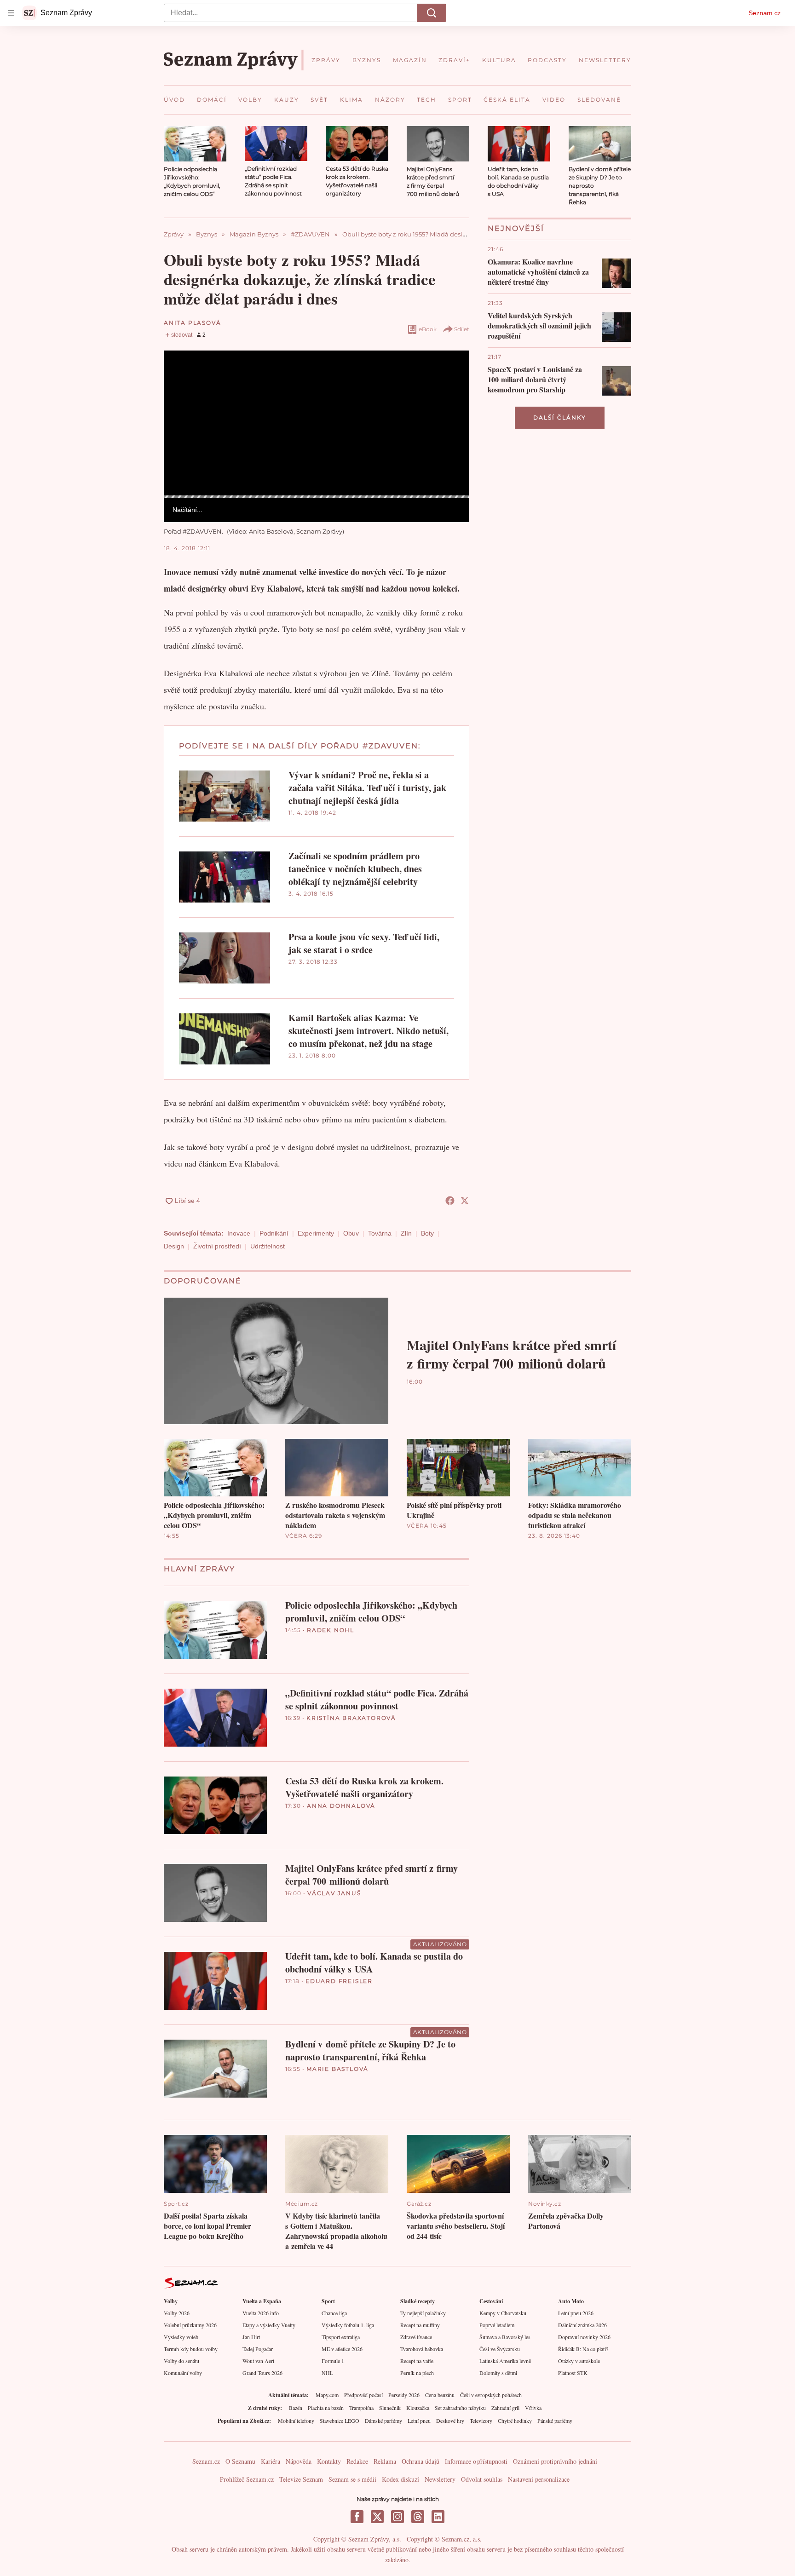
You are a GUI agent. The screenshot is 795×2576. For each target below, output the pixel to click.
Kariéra (271, 2461)
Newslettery (440, 2479)
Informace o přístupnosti (476, 2461)
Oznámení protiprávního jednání (555, 2461)
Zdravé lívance (416, 2337)
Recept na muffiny (420, 2325)
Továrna (380, 1233)
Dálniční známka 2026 (582, 2325)
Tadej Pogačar (258, 2349)
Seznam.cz (765, 13)
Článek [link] (181, 376)
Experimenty (316, 1233)
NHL (327, 2373)
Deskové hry (450, 2421)
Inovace (239, 1233)
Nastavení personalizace (539, 2479)
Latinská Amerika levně (505, 2361)
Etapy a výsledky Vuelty (269, 2325)
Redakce (357, 2461)
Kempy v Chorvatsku (503, 2313)
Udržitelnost (268, 1246)
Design (174, 1246)
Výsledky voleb (181, 2337)
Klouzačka (418, 2408)
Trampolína (361, 2408)
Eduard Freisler (339, 1981)
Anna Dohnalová (341, 1806)
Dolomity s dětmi (498, 2373)
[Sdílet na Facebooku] (450, 1201)
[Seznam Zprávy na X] (377, 2517)
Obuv (351, 1233)
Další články (560, 417)
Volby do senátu (181, 2361)
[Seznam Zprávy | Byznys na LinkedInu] (438, 2517)
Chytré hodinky (515, 2421)
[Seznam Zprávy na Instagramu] (397, 2517)
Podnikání (274, 1233)
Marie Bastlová (337, 2069)
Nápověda (299, 2461)
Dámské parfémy (383, 2421)
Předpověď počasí (363, 2395)
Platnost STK (573, 2373)
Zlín (406, 1233)
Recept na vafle (417, 2361)
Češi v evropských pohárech (491, 2395)
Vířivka (533, 2408)
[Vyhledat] (432, 13)
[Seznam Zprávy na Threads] (418, 2517)
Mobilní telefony (296, 2421)
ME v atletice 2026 (342, 2349)
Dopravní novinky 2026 (584, 2337)
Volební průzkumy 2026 (190, 2325)
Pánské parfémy (555, 2421)
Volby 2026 (177, 2313)
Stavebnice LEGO (340, 2421)
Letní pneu (419, 2421)
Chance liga (334, 2313)
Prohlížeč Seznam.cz (247, 2479)
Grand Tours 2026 (262, 2373)
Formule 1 (333, 2361)
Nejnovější (516, 228)
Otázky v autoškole (579, 2361)
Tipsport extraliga (341, 2337)
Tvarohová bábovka (422, 2349)
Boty (427, 1233)
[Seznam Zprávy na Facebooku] (357, 2517)
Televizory (481, 2421)
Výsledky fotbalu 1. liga (348, 2325)
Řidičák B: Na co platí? (583, 2349)
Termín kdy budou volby (191, 2349)
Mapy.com (327, 2395)
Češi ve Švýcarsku (500, 2349)
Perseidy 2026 (404, 2395)
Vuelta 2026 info (261, 2313)
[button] (195, 144)
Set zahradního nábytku (460, 2408)
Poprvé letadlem (497, 2325)
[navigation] (11, 13)
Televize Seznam (301, 2479)
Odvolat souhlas (482, 2479)
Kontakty (329, 2461)
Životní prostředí (217, 1246)
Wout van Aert (258, 2361)
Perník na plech (417, 2373)
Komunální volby (183, 2373)
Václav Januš (334, 1893)
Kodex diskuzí (400, 2479)
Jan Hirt (251, 2337)
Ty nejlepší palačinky (423, 2313)
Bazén (296, 2408)
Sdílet (462, 329)
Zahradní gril (505, 2408)
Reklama (385, 2461)
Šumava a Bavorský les (505, 2337)
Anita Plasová (192, 323)
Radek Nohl (331, 1630)
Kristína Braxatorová (351, 1718)
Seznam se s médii (352, 2479)
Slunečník (390, 2408)
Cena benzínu (440, 2395)
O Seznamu (240, 2461)
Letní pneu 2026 (576, 2313)
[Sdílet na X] (465, 1201)
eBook (428, 329)
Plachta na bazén (326, 2408)
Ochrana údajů (421, 2461)
